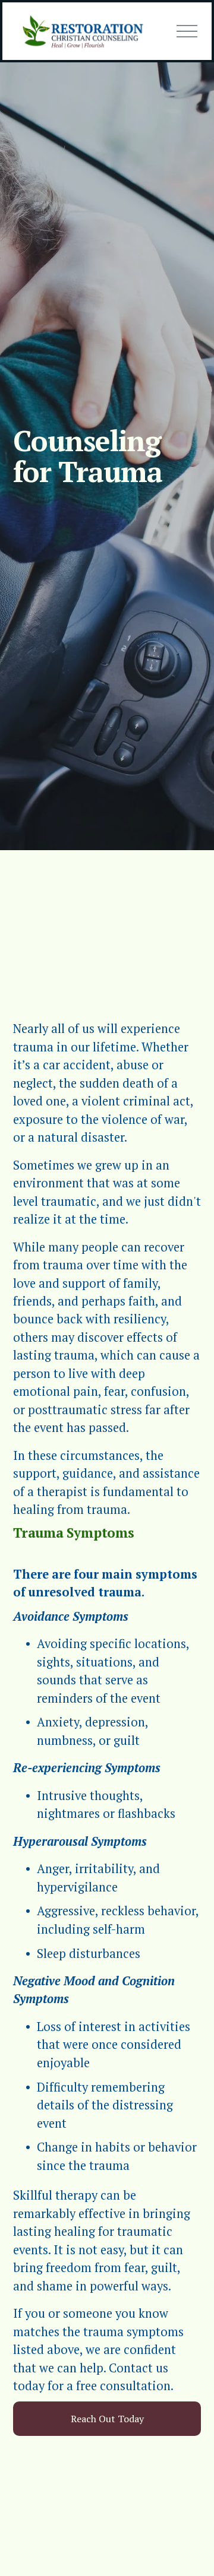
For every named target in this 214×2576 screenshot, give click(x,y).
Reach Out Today (107, 2419)
